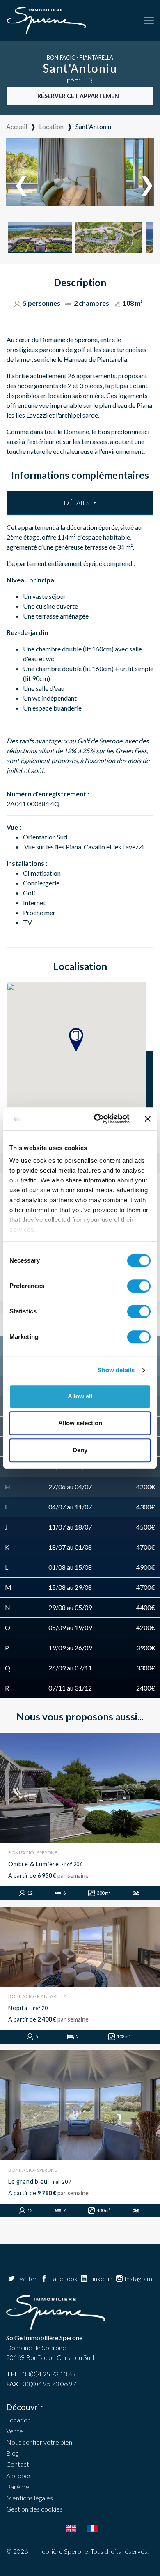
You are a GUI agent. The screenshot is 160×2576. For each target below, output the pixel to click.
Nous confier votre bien (39, 2442)
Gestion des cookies (34, 2509)
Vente (15, 2431)
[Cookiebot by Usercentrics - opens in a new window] (97, 1119)
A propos (19, 2476)
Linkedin (100, 2278)
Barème (18, 2487)
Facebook (63, 2278)
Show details (116, 1370)
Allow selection (80, 1423)
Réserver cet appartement (80, 96)
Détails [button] (77, 503)
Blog (12, 2453)
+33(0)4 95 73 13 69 (41, 2374)
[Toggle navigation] (149, 21)
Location (18, 2420)
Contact (18, 2464)
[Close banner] (148, 1119)
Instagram (138, 2278)
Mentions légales (30, 2498)
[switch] (139, 1286)
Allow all (80, 1396)
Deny (80, 1450)
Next (143, 176)
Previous (17, 176)
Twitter (26, 2278)
